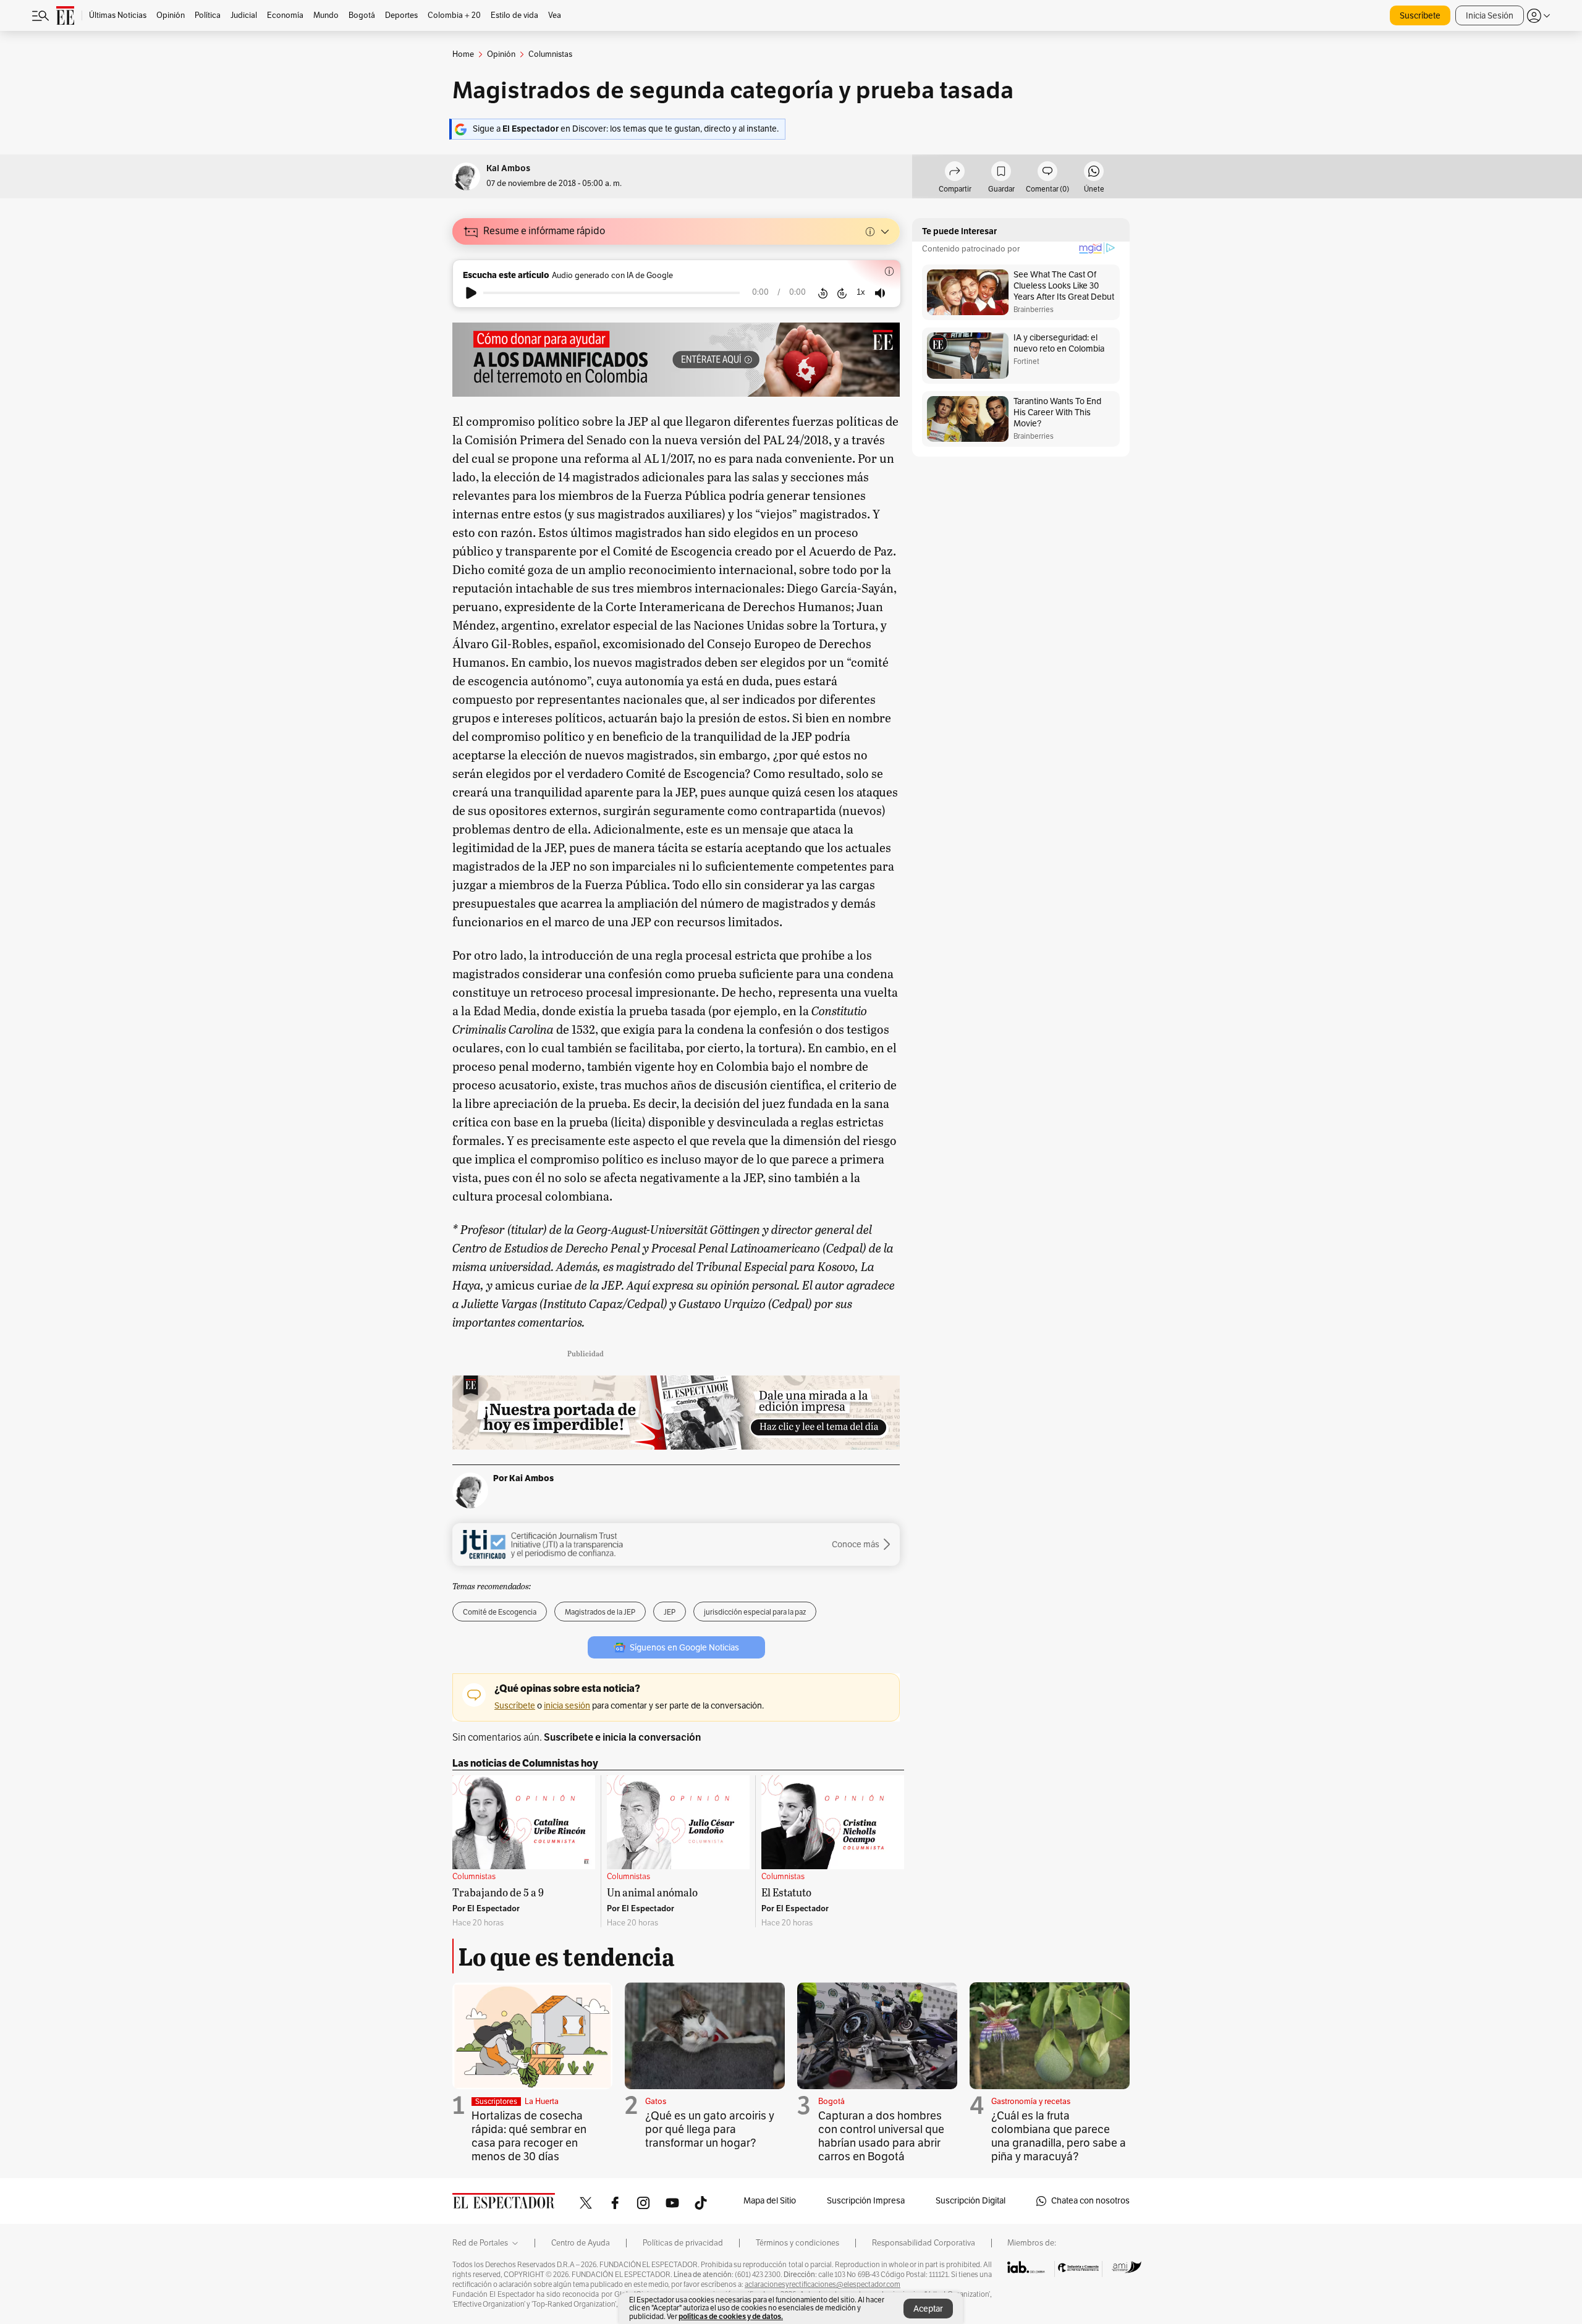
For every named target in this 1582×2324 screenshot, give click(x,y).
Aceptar (928, 2309)
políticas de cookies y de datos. (731, 2316)
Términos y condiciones (797, 2243)
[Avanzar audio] (842, 293)
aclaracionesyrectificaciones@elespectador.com (823, 2284)
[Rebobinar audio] (823, 293)
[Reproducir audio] (471, 293)
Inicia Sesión (1490, 16)
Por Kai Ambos (523, 1478)
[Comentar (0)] (1047, 173)
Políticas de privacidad (683, 2243)
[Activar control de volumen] (880, 293)
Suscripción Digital (971, 2201)
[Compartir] (955, 173)
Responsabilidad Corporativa (924, 2243)
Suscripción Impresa (866, 2201)
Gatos (656, 2102)
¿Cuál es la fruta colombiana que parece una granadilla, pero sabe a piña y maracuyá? (1059, 2136)
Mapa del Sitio (770, 2201)
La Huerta (542, 2102)
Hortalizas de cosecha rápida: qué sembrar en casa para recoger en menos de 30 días (529, 2136)
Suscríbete (1420, 16)
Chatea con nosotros (1090, 2201)
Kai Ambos (508, 168)
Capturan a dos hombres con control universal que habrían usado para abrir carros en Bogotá (881, 2136)
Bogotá (831, 2102)
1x (861, 292)
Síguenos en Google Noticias (684, 1648)
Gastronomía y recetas (1031, 2102)
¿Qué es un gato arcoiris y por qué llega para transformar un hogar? (710, 2129)
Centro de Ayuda (581, 2243)
